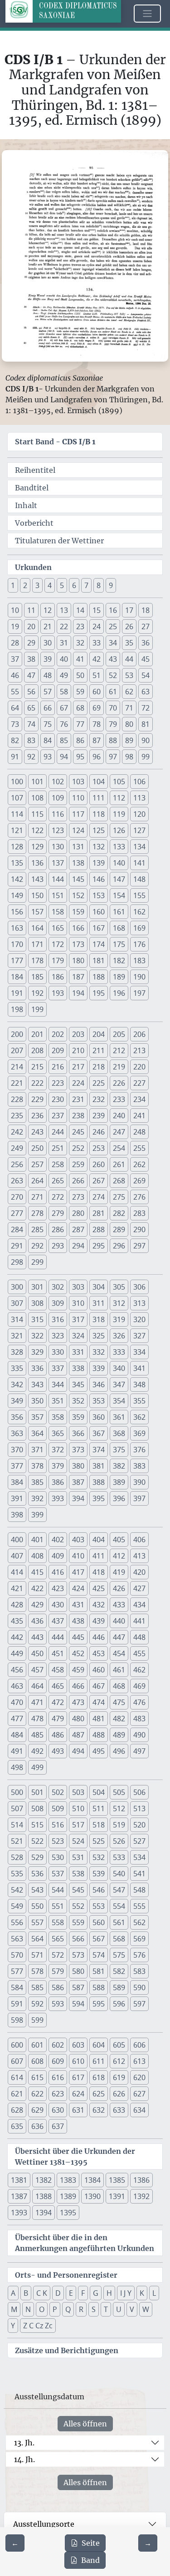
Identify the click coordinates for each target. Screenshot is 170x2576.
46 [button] (15, 675)
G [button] (96, 2293)
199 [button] (37, 1009)
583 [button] (139, 1971)
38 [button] (31, 659)
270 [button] (17, 1197)
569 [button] (139, 1939)
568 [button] (119, 1939)
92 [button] (31, 757)
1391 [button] (117, 2196)
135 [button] (17, 863)
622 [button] (37, 2094)
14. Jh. (24, 2459)
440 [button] (119, 1621)
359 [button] (78, 1417)
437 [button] (58, 1621)
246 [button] (99, 1132)
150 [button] (37, 895)
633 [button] (119, 2110)
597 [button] (139, 2004)
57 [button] (48, 692)
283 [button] (139, 1213)
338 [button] (78, 1368)
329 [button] (37, 1352)
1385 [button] (117, 2180)
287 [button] (78, 1229)
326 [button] (119, 1336)
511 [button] (99, 1808)
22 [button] (64, 626)
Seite (91, 2543)
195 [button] (99, 993)
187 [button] (78, 977)
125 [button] (99, 830)
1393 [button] (19, 2213)
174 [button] (99, 944)
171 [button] (37, 944)
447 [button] (119, 1637)
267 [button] (99, 1181)
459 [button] (78, 1670)
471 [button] (37, 1702)
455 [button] (139, 1653)
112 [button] (119, 798)
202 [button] (58, 1034)
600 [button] (17, 2045)
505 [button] (119, 1792)
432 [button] (99, 1605)
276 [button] (139, 1197)
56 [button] (31, 692)
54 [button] (146, 675)
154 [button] (119, 895)
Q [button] (68, 2309)
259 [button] (78, 1164)
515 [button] (37, 1825)
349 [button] (17, 1401)
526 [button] (119, 1841)
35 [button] (129, 643)
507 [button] (17, 1808)
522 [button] (37, 1841)
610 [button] (78, 2061)
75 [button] (48, 724)
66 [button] (48, 708)
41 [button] (80, 659)
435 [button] (17, 1621)
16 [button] (113, 610)
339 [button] (99, 1368)
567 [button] (99, 1939)
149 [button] (17, 895)
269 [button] (139, 1181)
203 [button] (78, 1034)
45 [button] (146, 659)
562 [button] (139, 1922)
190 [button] (139, 977)
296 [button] (119, 1246)
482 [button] (119, 1719)
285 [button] (37, 1229)
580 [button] (78, 1971)
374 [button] (99, 1450)
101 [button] (37, 782)
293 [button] (58, 1246)
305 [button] (119, 1287)
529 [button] (37, 1857)
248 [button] (139, 1132)
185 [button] (37, 977)
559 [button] (78, 1922)
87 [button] (97, 740)
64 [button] (15, 708)
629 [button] (37, 2110)
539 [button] (99, 1874)
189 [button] (119, 977)
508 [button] (37, 1808)
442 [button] (17, 1637)
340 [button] (119, 1368)
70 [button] (113, 708)
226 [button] (119, 1083)
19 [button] (15, 626)
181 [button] (99, 961)
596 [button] (119, 2004)
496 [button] (119, 1751)
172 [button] (58, 944)
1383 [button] (68, 2180)
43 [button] (113, 659)
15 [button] (97, 610)
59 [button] (80, 692)
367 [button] (99, 1433)
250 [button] (37, 1148)
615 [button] (37, 2077)
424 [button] (78, 1588)
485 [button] (37, 1735)
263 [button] (17, 1181)
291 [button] (17, 1246)
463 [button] (17, 1686)
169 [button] (139, 928)
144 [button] (58, 879)
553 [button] (99, 1906)
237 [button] (58, 1116)
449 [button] (17, 1653)
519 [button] (119, 1825)
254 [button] (119, 1148)
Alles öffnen (85, 2424)
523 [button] (58, 1841)
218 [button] (99, 1067)
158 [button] (58, 912)
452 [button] (78, 1653)
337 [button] (58, 1368)
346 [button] (99, 1385)
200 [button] (17, 1034)
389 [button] (119, 1482)
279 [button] (58, 1213)
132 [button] (99, 847)
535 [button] (17, 1874)
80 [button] (129, 724)
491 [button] (17, 1751)
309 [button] (58, 1303)
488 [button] (99, 1735)
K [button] (142, 2293)
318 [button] (99, 1319)
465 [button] (58, 1686)
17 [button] (129, 610)
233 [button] (119, 1099)
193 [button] (58, 993)
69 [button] (97, 708)
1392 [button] (141, 2196)
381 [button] (99, 1466)
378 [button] (37, 1466)
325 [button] (99, 1336)
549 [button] (17, 1906)
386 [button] (58, 1482)
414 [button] (17, 1572)
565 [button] (58, 1939)
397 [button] (139, 1498)
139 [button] (99, 863)
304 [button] (99, 1287)
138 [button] (78, 863)
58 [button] (64, 692)
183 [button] (139, 961)
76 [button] (64, 724)
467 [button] (99, 1686)
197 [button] (139, 993)
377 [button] (17, 1466)
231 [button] (78, 1099)
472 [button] (58, 1702)
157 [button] (37, 912)
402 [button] (58, 1540)
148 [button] (139, 879)
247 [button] (119, 1132)
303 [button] (78, 1287)
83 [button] (31, 740)
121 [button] (17, 830)
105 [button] (119, 782)
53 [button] (129, 675)
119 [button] (119, 814)
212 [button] (119, 1050)
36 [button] (146, 643)
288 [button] (99, 1229)
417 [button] (78, 1572)
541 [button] (139, 1874)
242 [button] (17, 1132)
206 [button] (139, 1034)
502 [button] (58, 1792)
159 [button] (78, 912)
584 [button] (17, 1987)
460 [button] (99, 1670)
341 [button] (139, 1368)
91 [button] (15, 757)
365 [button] (58, 1433)
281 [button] (99, 1213)
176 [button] (139, 944)
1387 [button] (19, 2196)
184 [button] (17, 977)
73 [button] (15, 724)
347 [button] (119, 1385)
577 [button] (17, 1971)
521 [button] (17, 1841)
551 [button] (58, 1906)
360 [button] (99, 1417)
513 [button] (139, 1808)
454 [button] (119, 1653)
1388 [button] (44, 2196)
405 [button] (119, 1540)
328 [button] (17, 1352)
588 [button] (99, 1987)
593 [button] (58, 2004)
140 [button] (119, 863)
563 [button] (17, 1939)
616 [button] (58, 2077)
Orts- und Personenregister (66, 2275)
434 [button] (139, 1605)
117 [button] (78, 814)
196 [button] (119, 993)
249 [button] (17, 1148)
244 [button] (58, 1132)
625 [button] (99, 2094)
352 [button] (78, 1401)
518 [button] (99, 1825)
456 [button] (17, 1670)
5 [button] (62, 585)
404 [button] (99, 1540)
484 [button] (17, 1735)
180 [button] (78, 961)
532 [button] (99, 1857)
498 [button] (17, 1767)
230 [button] (58, 1099)
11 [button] (31, 610)
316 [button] (58, 1319)
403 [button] (78, 1540)
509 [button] (58, 1808)
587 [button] (78, 1987)
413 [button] (139, 1556)
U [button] (119, 2309)
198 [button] (17, 1009)
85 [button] (64, 740)
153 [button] (99, 895)
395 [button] (99, 1498)
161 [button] (119, 912)
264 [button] (37, 1181)
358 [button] (58, 1417)
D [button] (58, 2293)
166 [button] (78, 928)
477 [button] (17, 1719)
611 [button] (99, 2061)
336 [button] (37, 1368)
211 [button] (99, 1050)
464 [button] (37, 1686)
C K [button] (42, 2293)
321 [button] (17, 1336)
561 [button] (119, 1922)
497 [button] (139, 1751)
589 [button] (119, 1987)
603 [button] (78, 2045)
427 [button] (139, 1588)
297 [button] (139, 1246)
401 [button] (37, 1540)
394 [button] (78, 1498)
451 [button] (58, 1653)
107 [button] (17, 798)
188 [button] (99, 977)
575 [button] (119, 1955)
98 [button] (129, 757)
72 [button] (146, 708)
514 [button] (17, 1825)
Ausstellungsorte (44, 2524)
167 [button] (99, 928)
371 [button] (37, 1450)
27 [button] (146, 626)
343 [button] (37, 1385)
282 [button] (119, 1213)
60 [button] (97, 692)
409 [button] (58, 1556)
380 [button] (78, 1466)
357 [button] (37, 1417)
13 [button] (64, 610)
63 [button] (146, 692)
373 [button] (78, 1450)
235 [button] (17, 1116)
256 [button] (17, 1164)
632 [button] (99, 2110)
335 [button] (17, 1368)
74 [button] (31, 724)
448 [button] (139, 1637)
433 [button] (119, 1605)
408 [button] (37, 1556)
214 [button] (17, 1067)
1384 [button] (92, 2180)
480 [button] (78, 1719)
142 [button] (17, 879)
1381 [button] (19, 2180)
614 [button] (17, 2077)
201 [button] (37, 1034)
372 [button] (58, 1450)
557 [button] (37, 1922)
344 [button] (58, 1385)
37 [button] (15, 659)
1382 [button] (44, 2180)
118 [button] (99, 814)
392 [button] (37, 1498)
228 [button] (17, 1099)
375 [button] (119, 1450)
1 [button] (13, 585)
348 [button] (139, 1385)
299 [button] (37, 1262)
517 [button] (78, 1825)
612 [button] (119, 2061)
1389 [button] (68, 2196)
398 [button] (17, 1515)
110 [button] (78, 798)
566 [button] (78, 1939)
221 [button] (17, 1083)
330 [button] (58, 1352)
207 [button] (17, 1050)
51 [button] (97, 675)
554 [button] (119, 1906)
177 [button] (17, 961)
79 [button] (113, 724)
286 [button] (58, 1229)
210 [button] (78, 1050)
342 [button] (17, 1385)
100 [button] (17, 782)
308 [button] (37, 1303)
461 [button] (119, 1670)
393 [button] (58, 1498)
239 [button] (99, 1116)
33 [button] (97, 643)
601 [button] (37, 2045)
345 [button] (78, 1385)
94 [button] (64, 757)
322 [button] (37, 1336)
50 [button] (80, 675)
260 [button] (99, 1164)
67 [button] (64, 708)
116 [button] (58, 814)
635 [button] (17, 2126)
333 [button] (119, 1352)
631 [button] (78, 2110)
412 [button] (119, 1556)
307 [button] (17, 1303)
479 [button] (58, 1719)
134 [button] (139, 847)
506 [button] (139, 1792)
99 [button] (146, 757)
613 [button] (139, 2061)
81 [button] (146, 724)
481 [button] (99, 1719)
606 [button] (139, 2045)
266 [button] (78, 1181)
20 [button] (31, 626)
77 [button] (80, 724)
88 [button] (113, 740)
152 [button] (78, 895)
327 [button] (139, 1336)
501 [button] (37, 1792)
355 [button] (139, 1401)
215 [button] (37, 1067)
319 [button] (119, 1319)
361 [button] (119, 1417)
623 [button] (58, 2094)
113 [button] (139, 798)
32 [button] (80, 643)
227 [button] (139, 1083)
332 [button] (99, 1352)
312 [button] (119, 1303)
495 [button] (99, 1751)
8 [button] (99, 585)
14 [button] (80, 610)
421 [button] (17, 1588)
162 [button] (139, 912)
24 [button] (97, 626)
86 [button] (80, 740)
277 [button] (17, 1213)
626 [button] (119, 2094)
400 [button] (17, 1540)
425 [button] (99, 1588)
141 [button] (139, 863)
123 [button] (58, 830)
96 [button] (97, 757)
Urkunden (33, 567)
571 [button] (37, 1955)
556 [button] (17, 1922)
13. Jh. (24, 2443)
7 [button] (86, 585)
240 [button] (119, 1116)
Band (90, 2560)
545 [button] (78, 1890)
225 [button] (99, 1083)
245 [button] (78, 1132)
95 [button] (80, 757)
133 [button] (119, 847)
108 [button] (37, 798)
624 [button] (78, 2094)
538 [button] (78, 1874)
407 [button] (17, 1556)
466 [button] (78, 1686)
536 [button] (37, 1874)
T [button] (106, 2309)
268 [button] (119, 1181)
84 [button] (48, 740)
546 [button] (99, 1890)
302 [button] (58, 1287)
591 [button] (17, 2004)
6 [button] (74, 585)
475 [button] (119, 1702)
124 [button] (78, 830)
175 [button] (119, 944)
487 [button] (78, 1735)
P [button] (55, 2309)
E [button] (71, 2293)
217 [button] (78, 1067)
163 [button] (17, 928)
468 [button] (119, 1686)
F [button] (83, 2293)
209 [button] (58, 1050)
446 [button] (99, 1637)
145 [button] (78, 879)
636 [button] (37, 2126)
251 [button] (58, 1148)
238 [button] (78, 1116)
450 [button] (37, 1653)
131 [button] (78, 847)
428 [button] (17, 1605)
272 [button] (58, 1197)
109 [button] (58, 798)
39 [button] (48, 659)
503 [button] (78, 1792)
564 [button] (37, 1939)
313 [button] (139, 1303)
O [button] (42, 2309)
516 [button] (58, 1825)
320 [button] (139, 1319)
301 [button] (37, 1287)
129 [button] (37, 847)
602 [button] (58, 2045)
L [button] (154, 2293)
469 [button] (139, 1686)
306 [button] (139, 1287)
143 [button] (37, 879)
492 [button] (37, 1751)
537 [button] (58, 1874)
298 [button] (17, 1262)
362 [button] (139, 1417)
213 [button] (139, 1050)
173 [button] (78, 944)
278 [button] (37, 1213)
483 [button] (139, 1719)
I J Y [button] (126, 2293)
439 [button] (99, 1621)
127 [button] (139, 830)
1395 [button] (68, 2213)
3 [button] (37, 585)
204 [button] (99, 1034)
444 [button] (58, 1637)
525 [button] (99, 1841)
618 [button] (99, 2077)
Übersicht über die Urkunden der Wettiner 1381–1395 (75, 2157)
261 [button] (119, 1164)
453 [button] (99, 1653)
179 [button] (58, 961)
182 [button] (119, 961)
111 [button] (99, 798)
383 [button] (139, 1466)
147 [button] (119, 879)
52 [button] (113, 675)
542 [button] (17, 1890)
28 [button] (15, 643)
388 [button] (99, 1482)
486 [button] (58, 1735)
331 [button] (78, 1352)
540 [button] (119, 1874)
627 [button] (139, 2094)
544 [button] (58, 1890)
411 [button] (99, 1556)
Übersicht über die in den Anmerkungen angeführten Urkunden (85, 2243)
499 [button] (37, 1767)
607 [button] (17, 2061)
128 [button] (17, 847)
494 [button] (78, 1751)
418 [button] (99, 1572)
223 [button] (58, 1083)
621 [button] (17, 2094)
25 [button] (113, 626)
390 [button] (139, 1482)
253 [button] (99, 1148)
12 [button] (48, 610)
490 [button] (139, 1735)
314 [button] (17, 1319)
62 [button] (129, 692)
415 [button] (37, 1572)
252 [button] (78, 1148)
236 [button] (37, 1116)
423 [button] (58, 1588)
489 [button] (119, 1735)
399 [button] (37, 1515)
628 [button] (17, 2110)
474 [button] (99, 1702)
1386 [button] (141, 2180)
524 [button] (78, 1841)
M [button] (14, 2309)
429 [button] (37, 1605)
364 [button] (37, 1433)
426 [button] (119, 1588)
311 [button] (99, 1303)
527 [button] (139, 1841)
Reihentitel (35, 470)
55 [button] (15, 692)
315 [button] (37, 1319)
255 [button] (139, 1148)
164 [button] (37, 928)
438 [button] (78, 1621)
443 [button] (37, 1637)
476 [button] (139, 1702)
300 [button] (17, 1287)
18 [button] (146, 610)
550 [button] (37, 1906)
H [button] (109, 2293)
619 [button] (119, 2077)
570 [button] (17, 1955)
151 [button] (58, 895)
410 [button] (78, 1556)
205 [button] (119, 1034)
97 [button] (113, 757)
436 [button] (37, 1621)
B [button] (26, 2293)
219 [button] (119, 1067)
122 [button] (37, 830)
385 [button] (37, 1482)
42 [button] (97, 659)
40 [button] (64, 659)
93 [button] (48, 757)
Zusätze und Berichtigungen (67, 2350)
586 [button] (58, 1987)
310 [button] (78, 1303)
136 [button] (37, 863)
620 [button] (139, 2077)
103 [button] (78, 782)
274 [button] (99, 1197)
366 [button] (78, 1433)
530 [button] (58, 1857)
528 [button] (17, 1857)
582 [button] (119, 1971)
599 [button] (37, 2020)
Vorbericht (34, 523)
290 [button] (139, 1229)
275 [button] (119, 1197)
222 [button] (37, 1083)
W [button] (146, 2309)
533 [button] (119, 1857)
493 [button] (58, 1751)
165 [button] (58, 928)
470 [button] (17, 1702)
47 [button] (31, 675)
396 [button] (119, 1498)
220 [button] (139, 1067)
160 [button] (99, 912)
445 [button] (78, 1637)
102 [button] (58, 782)
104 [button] (99, 782)
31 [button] (64, 643)
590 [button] (139, 1987)
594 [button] (78, 2004)
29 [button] (31, 643)
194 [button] (78, 993)
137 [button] (58, 863)
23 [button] (80, 626)
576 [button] (139, 1955)
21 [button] (48, 626)
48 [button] (48, 675)
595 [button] (99, 2004)
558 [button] (58, 1922)
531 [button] (78, 1857)
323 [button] (58, 1336)
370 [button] (17, 1450)
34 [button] (113, 643)
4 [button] (50, 585)
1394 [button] (44, 2213)
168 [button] (119, 928)
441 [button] (139, 1621)
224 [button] (78, 1083)
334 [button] (139, 1352)
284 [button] (17, 1229)
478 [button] (37, 1719)
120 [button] (139, 814)
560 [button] (99, 1922)
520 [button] (139, 1825)
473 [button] (78, 1702)
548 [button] (139, 1890)
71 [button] (129, 708)
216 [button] (58, 1067)
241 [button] (139, 1116)
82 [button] (15, 740)
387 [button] (78, 1482)
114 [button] (17, 814)
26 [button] (129, 626)
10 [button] (15, 610)
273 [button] (78, 1197)
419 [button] (119, 1572)
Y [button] (13, 2326)
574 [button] (99, 1955)
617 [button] (78, 2077)
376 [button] (139, 1450)
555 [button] (139, 1906)
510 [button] (78, 1808)
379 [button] (58, 1466)
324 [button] (78, 1336)
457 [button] (37, 1670)
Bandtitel (32, 488)
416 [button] (58, 1572)
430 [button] (58, 1605)
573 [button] (78, 1955)
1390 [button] (92, 2196)
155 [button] (139, 895)
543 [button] (37, 1890)
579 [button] (58, 1971)
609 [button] (58, 2061)
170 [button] (17, 944)
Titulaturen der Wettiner (59, 541)
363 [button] (17, 1433)
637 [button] (58, 2126)
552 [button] (78, 1906)
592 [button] (37, 2004)
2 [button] (25, 585)
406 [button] (139, 1540)
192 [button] (37, 993)
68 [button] (80, 708)
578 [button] (37, 1971)
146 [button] (99, 879)
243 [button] (37, 1132)
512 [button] (119, 1808)
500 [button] (17, 1792)
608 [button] (37, 2061)
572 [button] (58, 1955)
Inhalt (26, 505)
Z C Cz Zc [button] (38, 2326)
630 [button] (58, 2110)
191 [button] (17, 993)
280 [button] (78, 1213)
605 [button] (119, 2045)
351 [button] (58, 1401)
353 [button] (99, 1401)
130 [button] (58, 847)
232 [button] (99, 1099)
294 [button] (78, 1246)
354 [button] (119, 1401)
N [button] (28, 2309)
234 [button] (139, 1099)
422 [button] (37, 1588)
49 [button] (64, 675)
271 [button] (37, 1197)
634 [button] (139, 2110)
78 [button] (97, 724)
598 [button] (17, 2020)
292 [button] (37, 1246)
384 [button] (17, 1482)
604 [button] (99, 2045)
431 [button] (78, 1605)
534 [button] (139, 1857)
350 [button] (37, 1401)
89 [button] (129, 740)
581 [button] (99, 1971)
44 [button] (129, 659)
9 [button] (111, 585)
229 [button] (37, 1099)
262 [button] (139, 1164)
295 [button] (99, 1246)
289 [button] (119, 1229)
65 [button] (31, 708)
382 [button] (119, 1466)
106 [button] (139, 782)
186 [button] (58, 977)
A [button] (13, 2293)
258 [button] (58, 1164)
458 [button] (58, 1670)
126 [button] (119, 830)
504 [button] (99, 1792)
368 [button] (119, 1433)
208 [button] (37, 1050)
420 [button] (139, 1572)
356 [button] (17, 1417)
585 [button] (37, 1987)
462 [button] (139, 1670)
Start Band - (55, 442)
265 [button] (58, 1181)
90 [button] (146, 740)
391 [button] (17, 1498)
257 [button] (37, 1164)
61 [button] (113, 692)
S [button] (94, 2309)
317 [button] (78, 1319)
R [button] (81, 2309)
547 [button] (119, 1890)
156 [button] (17, 912)
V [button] (132, 2309)
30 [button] (48, 643)
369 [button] (139, 1433)
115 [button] (37, 814)
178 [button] (37, 961)
